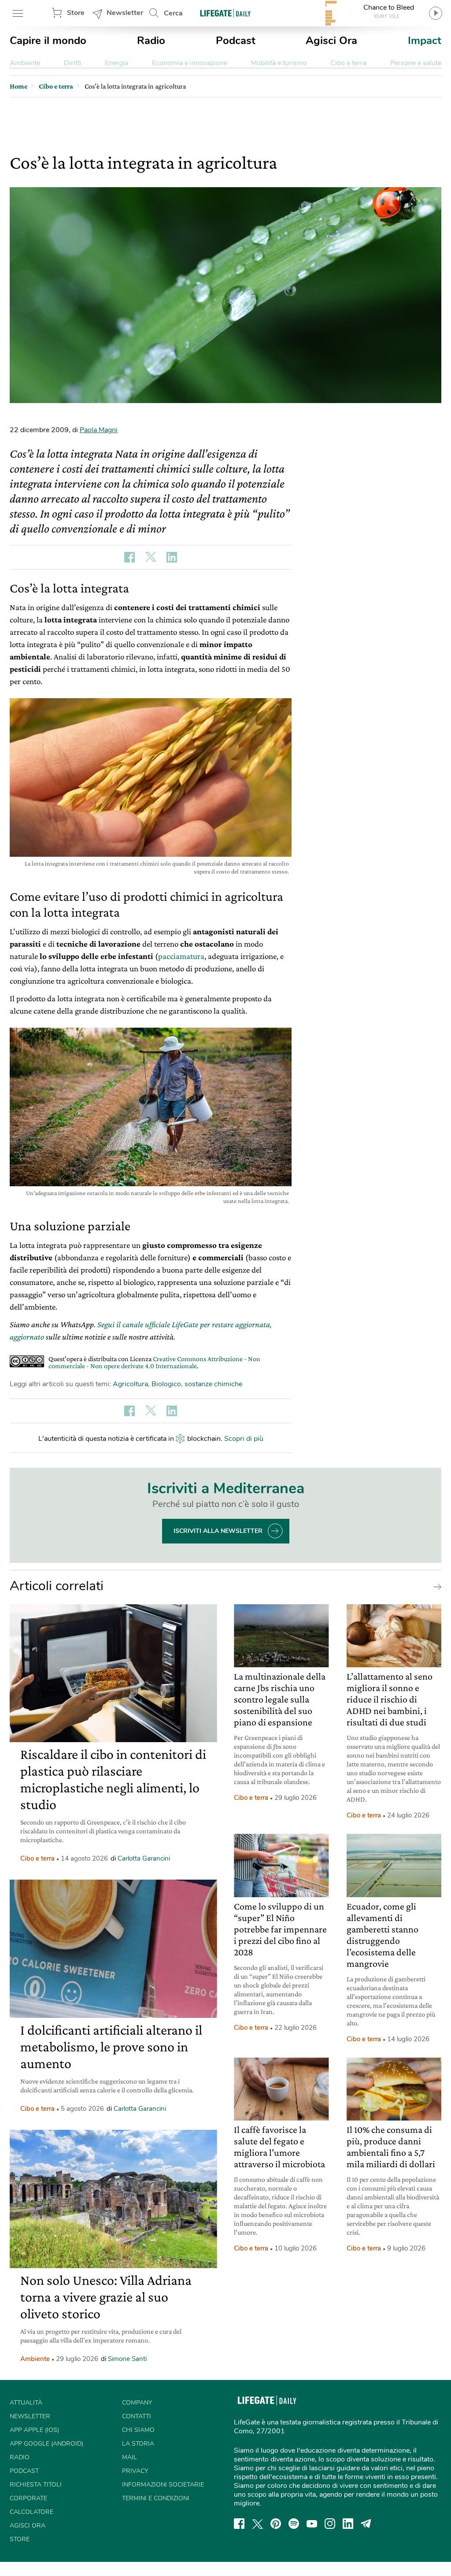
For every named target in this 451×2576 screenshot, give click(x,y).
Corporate (28, 2498)
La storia (138, 2444)
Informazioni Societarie (163, 2485)
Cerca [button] (173, 13)
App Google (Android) (46, 2444)
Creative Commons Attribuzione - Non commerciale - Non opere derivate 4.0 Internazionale (154, 1362)
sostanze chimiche (213, 1384)
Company (137, 2403)
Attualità (26, 2403)
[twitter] (258, 2524)
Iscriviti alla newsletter (218, 1531)
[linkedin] (348, 2524)
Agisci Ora (331, 41)
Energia (116, 63)
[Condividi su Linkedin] (172, 557)
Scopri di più (244, 1439)
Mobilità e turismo (279, 63)
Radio (151, 41)
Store (76, 13)
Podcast (236, 41)
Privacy (135, 2471)
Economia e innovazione (190, 63)
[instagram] (330, 2524)
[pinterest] (276, 2524)
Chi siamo (138, 2430)
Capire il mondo (48, 41)
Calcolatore (31, 2512)
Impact (425, 41)
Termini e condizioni (156, 2498)
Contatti (137, 2416)
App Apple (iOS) (34, 2430)
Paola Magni (99, 430)
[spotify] (294, 2524)
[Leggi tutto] (435, 1586)
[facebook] (239, 2524)
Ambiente (25, 63)
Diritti (73, 63)
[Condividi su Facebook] (129, 557)
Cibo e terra (348, 63)
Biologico (166, 1384)
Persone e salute (416, 63)
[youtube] (312, 2524)
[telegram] (366, 2524)
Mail (129, 2457)
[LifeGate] (225, 13)
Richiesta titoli (36, 2485)
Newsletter (125, 13)
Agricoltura (130, 1384)
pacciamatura (181, 956)
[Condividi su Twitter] (151, 557)
